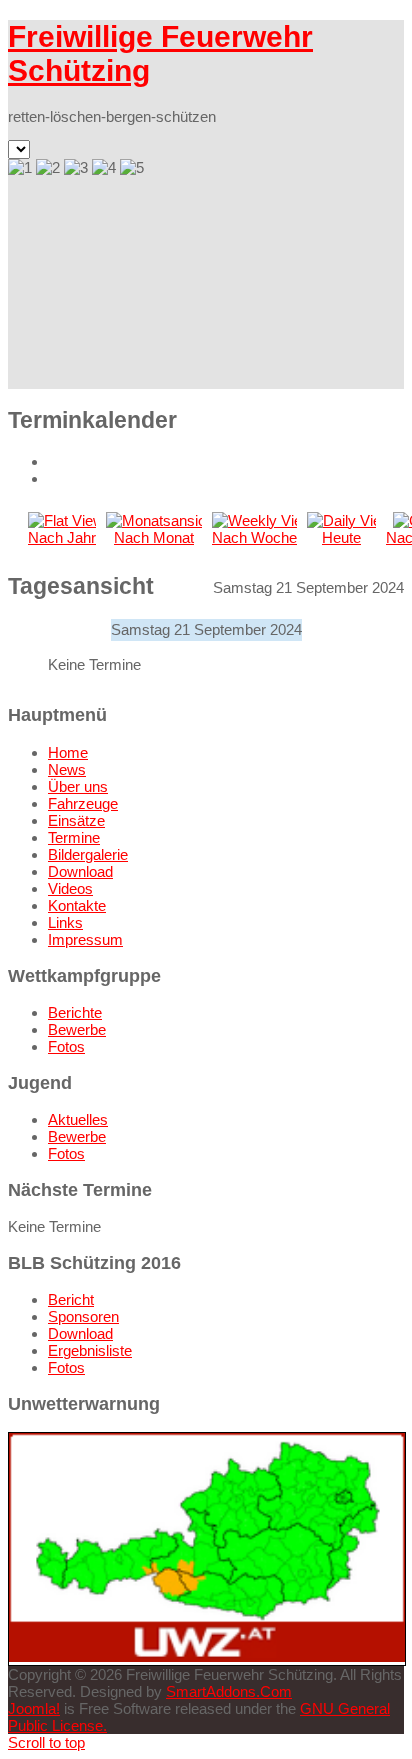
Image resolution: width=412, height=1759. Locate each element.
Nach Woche (254, 537)
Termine (74, 837)
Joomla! (34, 1708)
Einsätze (76, 820)
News (67, 769)
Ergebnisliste (90, 1350)
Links (65, 922)
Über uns (78, 786)
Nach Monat (154, 537)
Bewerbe (77, 1029)
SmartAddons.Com (229, 1691)
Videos (70, 888)
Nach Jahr (62, 537)
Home (68, 752)
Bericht (71, 1299)
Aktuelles (78, 1119)
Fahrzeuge (83, 803)
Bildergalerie (88, 854)
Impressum (85, 939)
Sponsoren (83, 1316)
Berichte (75, 1012)
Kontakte (77, 905)
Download (80, 871)
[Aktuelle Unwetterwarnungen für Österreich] (207, 1656)
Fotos (66, 1046)
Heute (341, 537)
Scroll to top (46, 1742)
